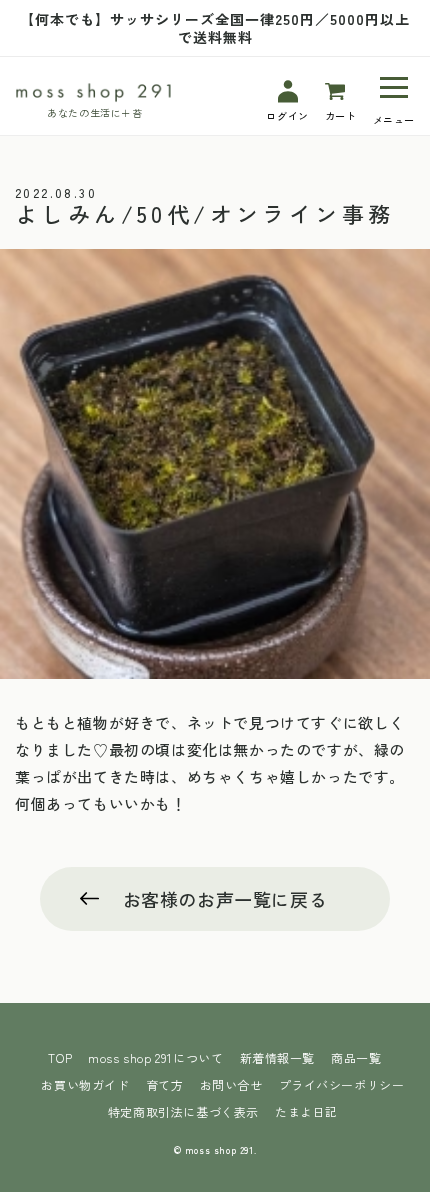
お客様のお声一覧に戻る (225, 899)
